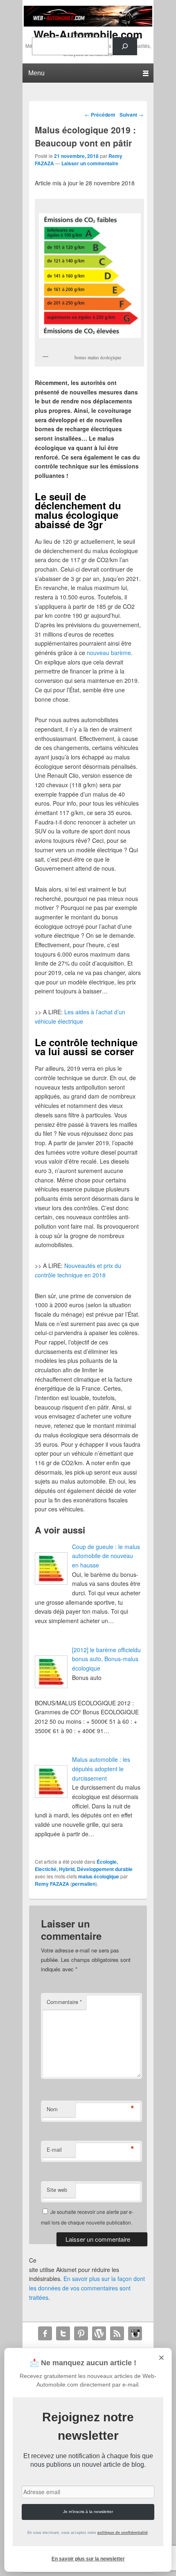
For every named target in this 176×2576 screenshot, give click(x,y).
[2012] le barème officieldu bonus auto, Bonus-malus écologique (106, 1659)
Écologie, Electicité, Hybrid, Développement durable (84, 1865)
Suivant (131, 115)
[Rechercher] (125, 46)
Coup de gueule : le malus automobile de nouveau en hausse (106, 1556)
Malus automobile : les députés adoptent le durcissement (101, 1769)
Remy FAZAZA (52, 1884)
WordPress (99, 2333)
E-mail (54, 2149)
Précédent (100, 115)
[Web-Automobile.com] (88, 24)
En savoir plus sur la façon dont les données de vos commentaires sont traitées (87, 2288)
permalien (84, 1884)
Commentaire (64, 2002)
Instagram (135, 2333)
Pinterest (81, 2333)
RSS (117, 2333)
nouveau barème (109, 653)
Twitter (63, 2333)
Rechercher (85, 33)
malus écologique (99, 1876)
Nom (52, 2109)
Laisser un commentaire (90, 163)
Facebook (45, 2333)
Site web (57, 2190)
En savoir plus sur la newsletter (88, 2559)
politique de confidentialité (123, 2533)
